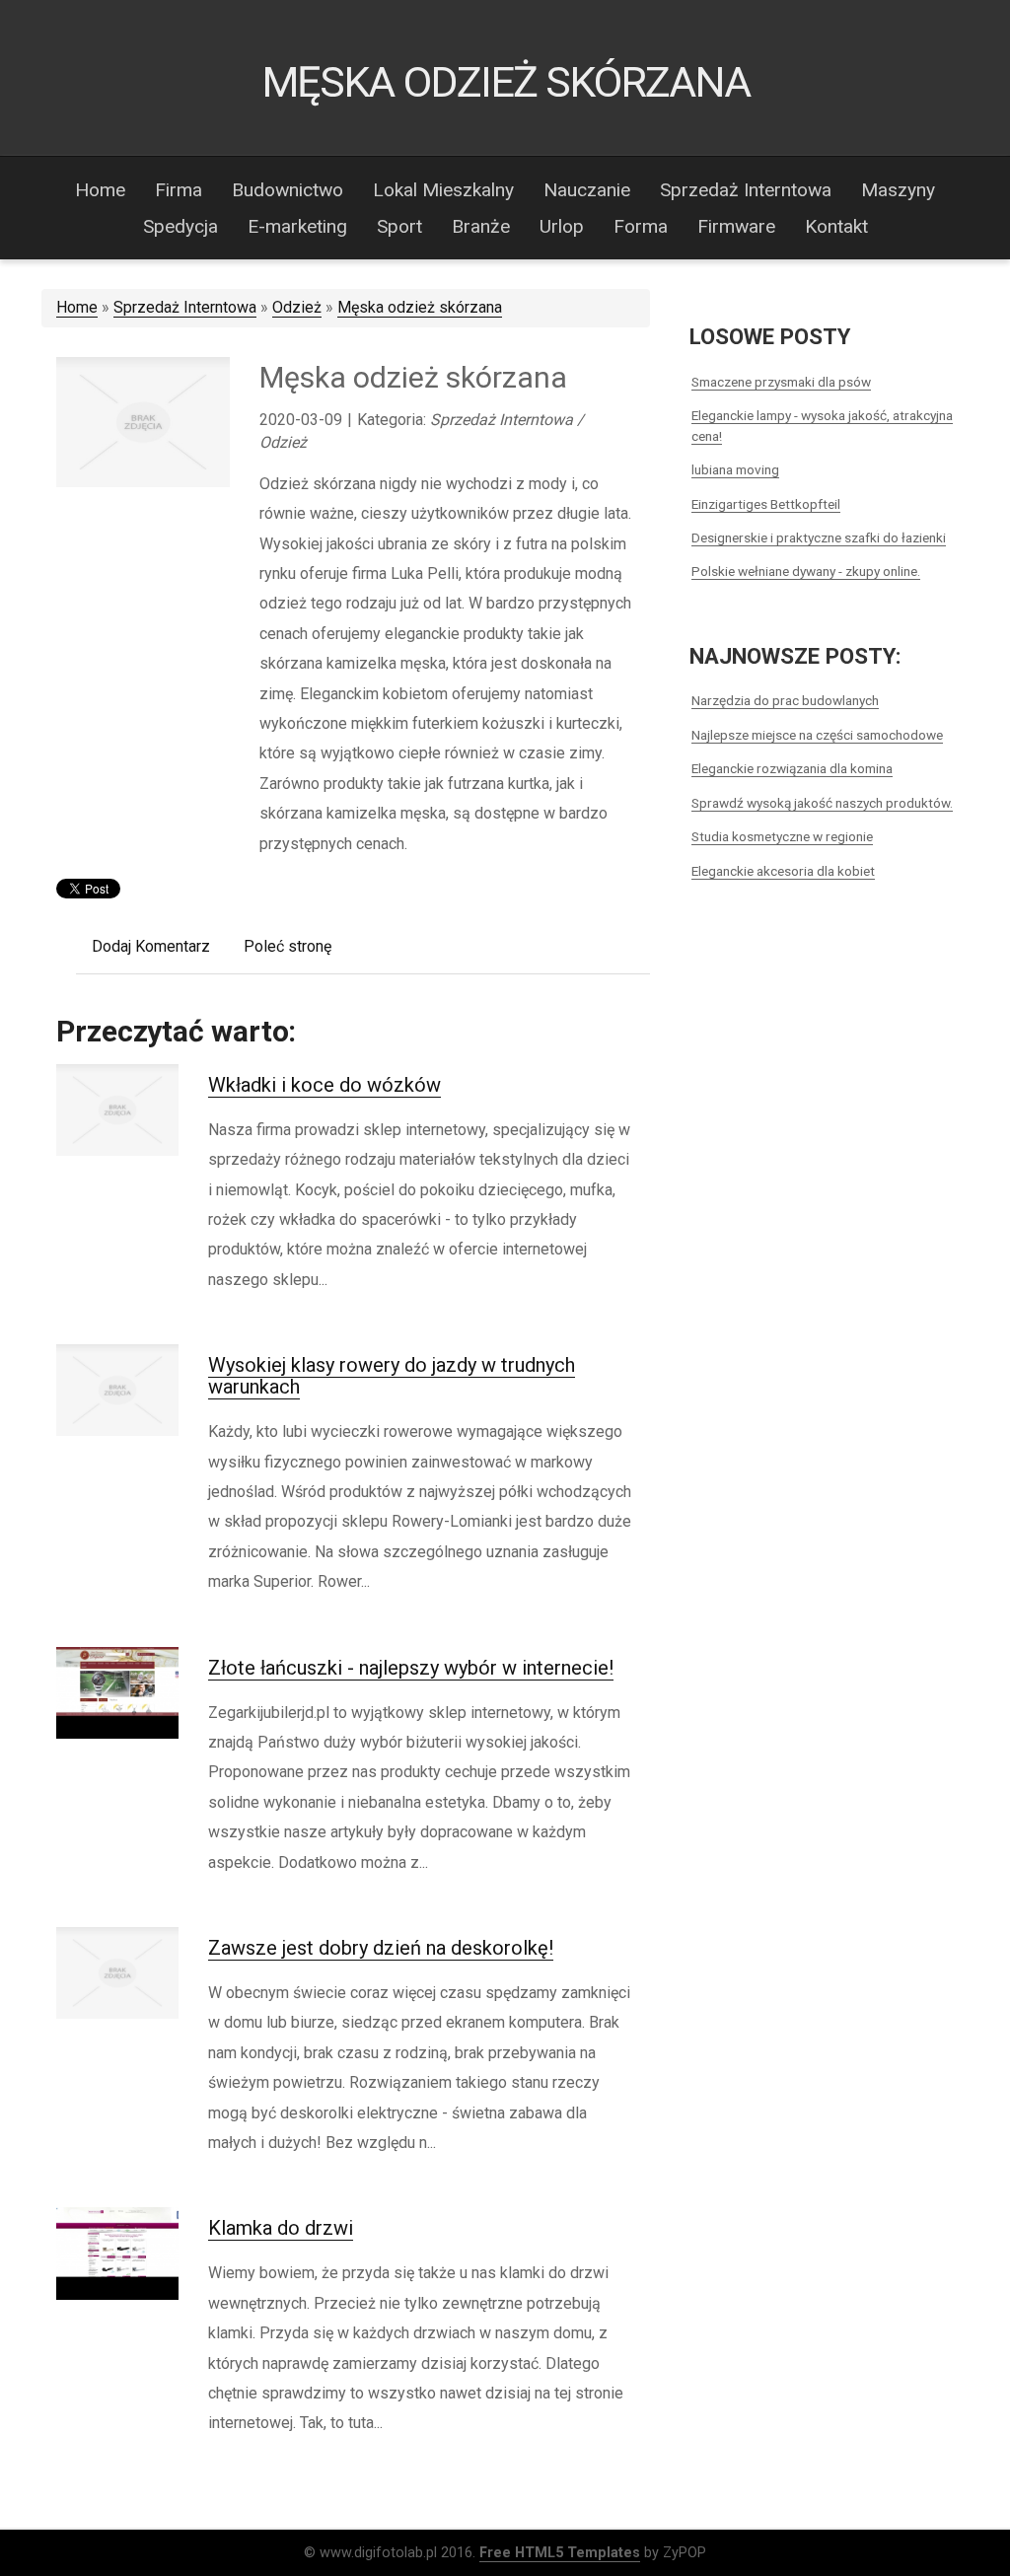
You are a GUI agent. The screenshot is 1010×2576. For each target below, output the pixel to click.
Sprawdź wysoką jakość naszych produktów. (822, 803)
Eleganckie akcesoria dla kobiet (783, 871)
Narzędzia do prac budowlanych (785, 700)
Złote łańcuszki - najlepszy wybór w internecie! (411, 1668)
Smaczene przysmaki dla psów (781, 382)
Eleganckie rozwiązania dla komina (792, 768)
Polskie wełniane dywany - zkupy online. (806, 571)
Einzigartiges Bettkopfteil (766, 504)
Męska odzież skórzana (420, 307)
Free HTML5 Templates (560, 2553)
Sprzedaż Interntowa (185, 307)
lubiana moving (735, 469)
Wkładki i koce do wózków (325, 1085)
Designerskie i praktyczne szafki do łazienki (819, 537)
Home (77, 307)
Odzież (297, 307)
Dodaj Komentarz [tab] (151, 946)
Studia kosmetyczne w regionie (782, 836)
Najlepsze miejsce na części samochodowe (817, 735)
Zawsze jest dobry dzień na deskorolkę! (381, 1948)
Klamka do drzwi (281, 2228)
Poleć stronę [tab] (288, 946)
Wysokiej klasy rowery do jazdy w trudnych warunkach (392, 1376)
